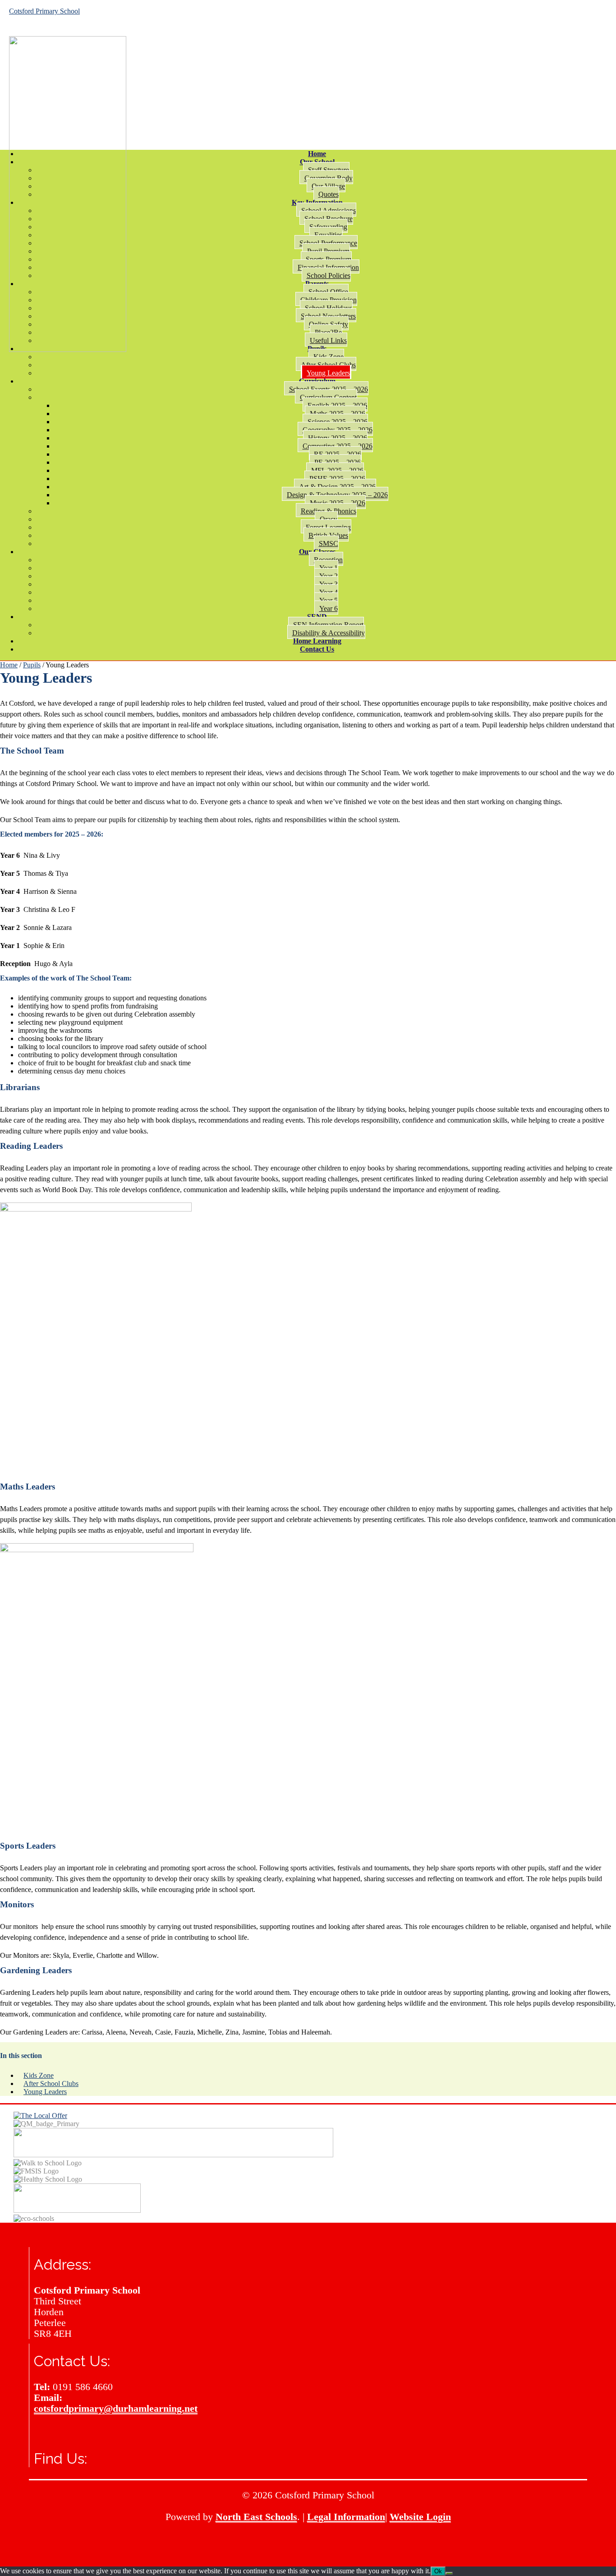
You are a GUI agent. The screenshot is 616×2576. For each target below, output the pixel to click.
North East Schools (256, 2517)
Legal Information (346, 2517)
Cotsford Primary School (44, 11)
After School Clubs (51, 2083)
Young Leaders (45, 2092)
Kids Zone (39, 2075)
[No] (449, 2573)
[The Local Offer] (40, 2116)
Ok (438, 2571)
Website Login (420, 2517)
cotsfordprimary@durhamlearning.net (116, 2408)
